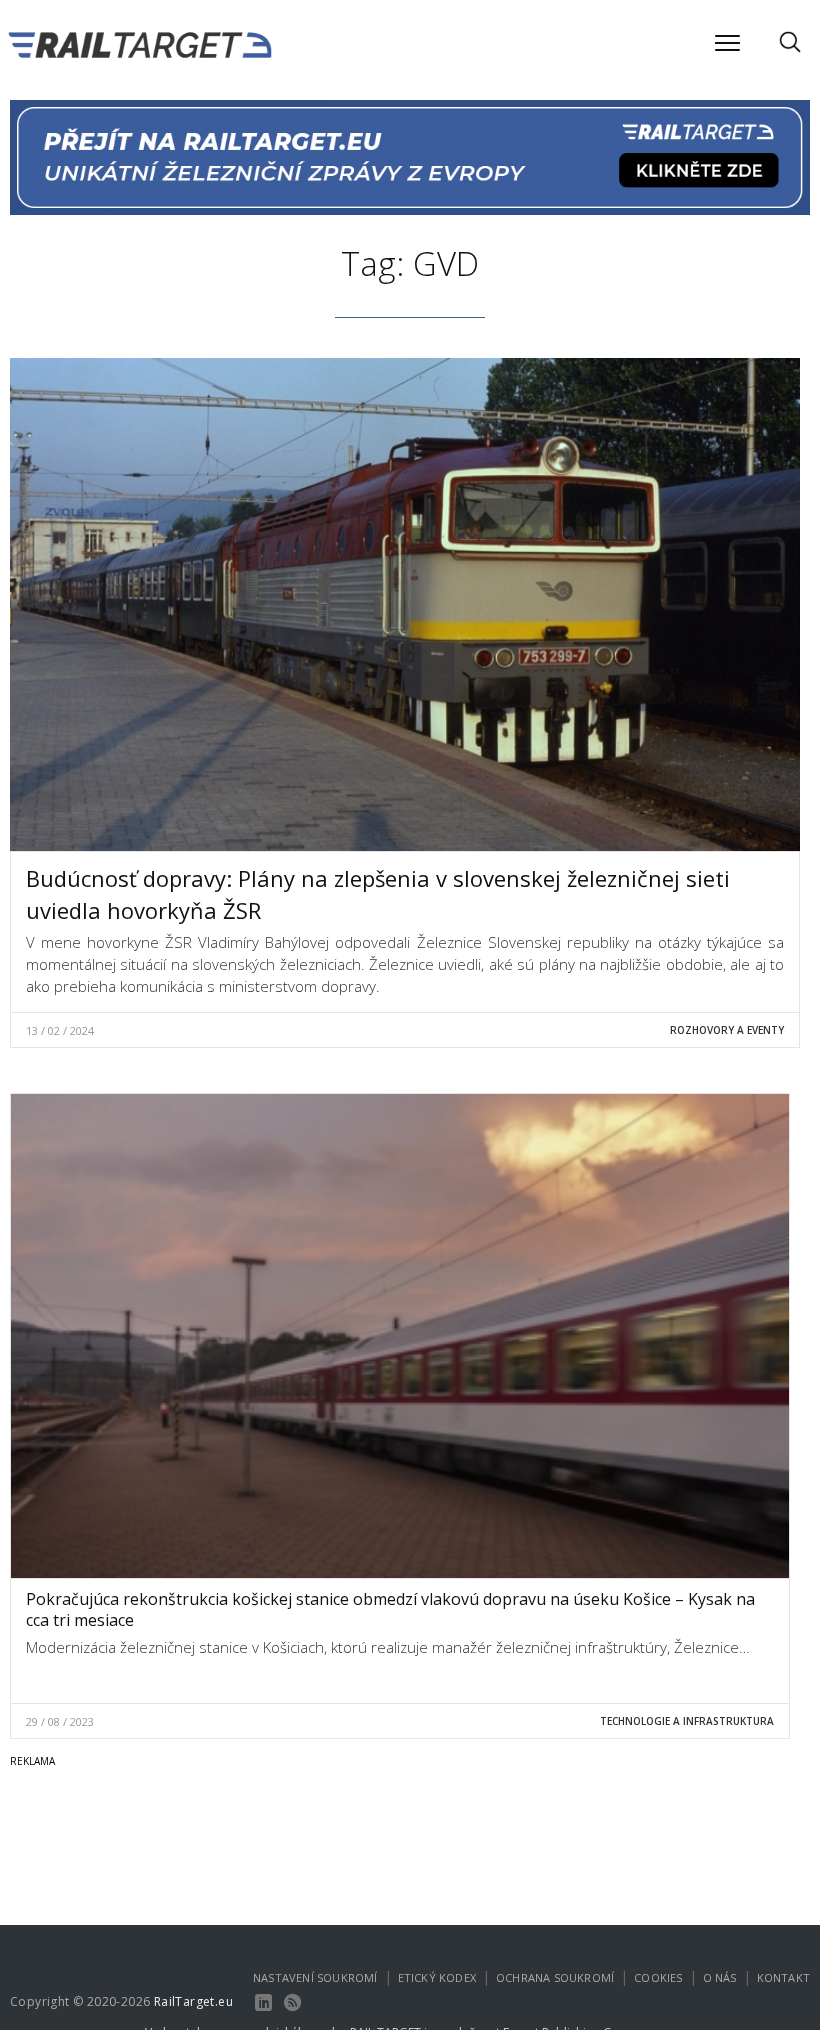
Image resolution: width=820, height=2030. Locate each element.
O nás (720, 1977)
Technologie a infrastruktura (687, 1721)
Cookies (658, 1977)
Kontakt (783, 1977)
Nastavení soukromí (315, 1977)
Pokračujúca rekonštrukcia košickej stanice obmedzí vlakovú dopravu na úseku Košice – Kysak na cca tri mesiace (390, 1609)
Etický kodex (437, 1977)
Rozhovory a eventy (727, 1030)
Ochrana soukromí (555, 1977)
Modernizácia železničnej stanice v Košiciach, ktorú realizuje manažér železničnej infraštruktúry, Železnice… (388, 1647)
